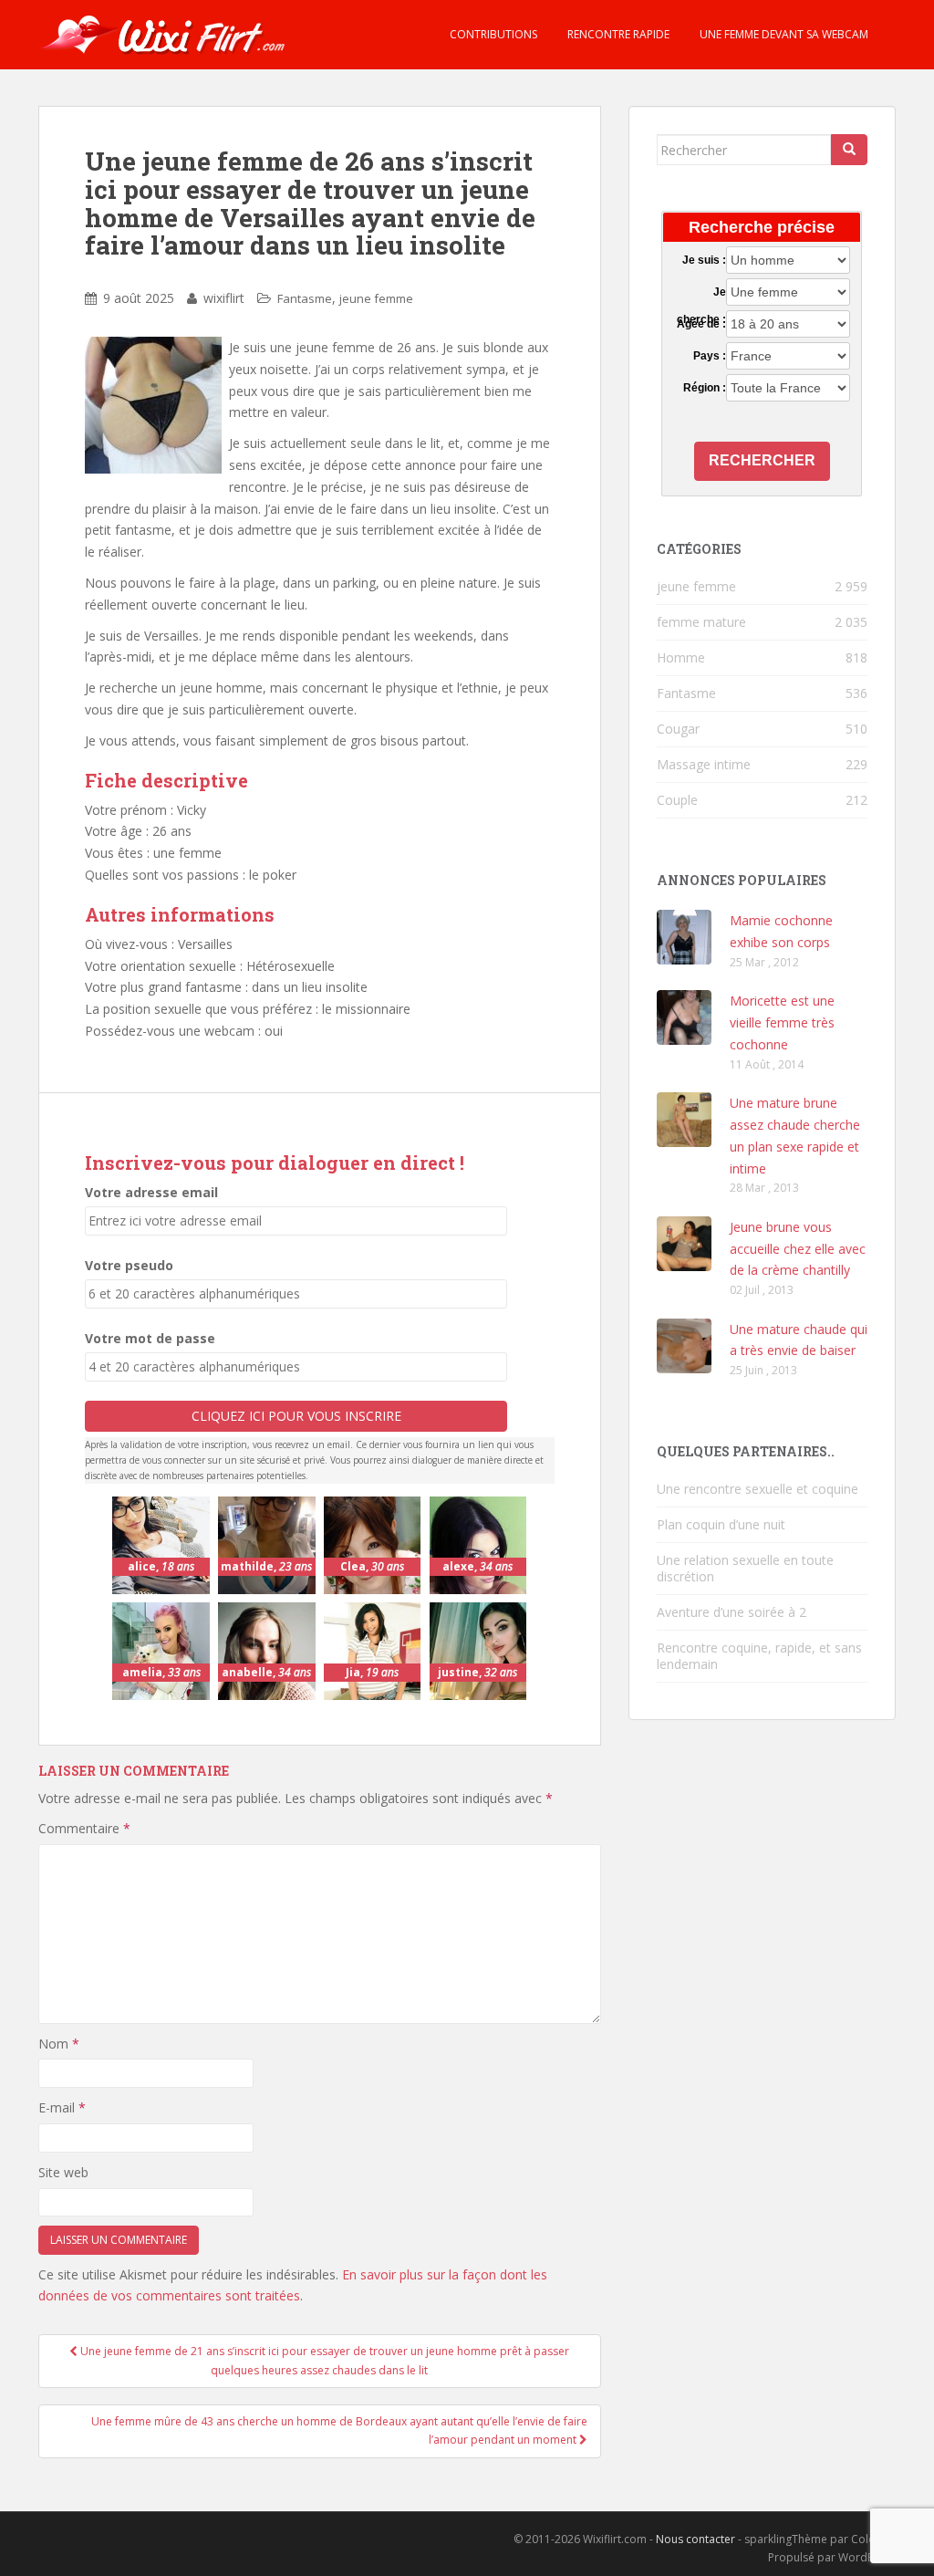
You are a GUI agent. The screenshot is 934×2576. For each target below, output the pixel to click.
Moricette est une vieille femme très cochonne (782, 1022)
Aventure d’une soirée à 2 (732, 1612)
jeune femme (376, 298)
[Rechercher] (849, 150)
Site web (63, 2172)
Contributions (492, 34)
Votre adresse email (151, 1192)
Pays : (710, 356)
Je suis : (704, 260)
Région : (705, 388)
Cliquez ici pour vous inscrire (296, 1416)
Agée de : (701, 324)
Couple (677, 800)
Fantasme (305, 298)
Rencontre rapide (617, 34)
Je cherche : (701, 293)
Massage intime (704, 764)
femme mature (701, 622)
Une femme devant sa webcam (783, 34)
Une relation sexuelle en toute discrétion (745, 1568)
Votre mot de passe (150, 1338)
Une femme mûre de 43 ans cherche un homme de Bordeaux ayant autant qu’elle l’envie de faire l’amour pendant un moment (339, 2430)
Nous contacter (695, 2539)
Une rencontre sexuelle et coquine (758, 1489)
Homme (681, 657)
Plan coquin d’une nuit (721, 1524)
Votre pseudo (129, 1265)
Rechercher (762, 460)
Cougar (678, 729)
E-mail (62, 2107)
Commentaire (84, 1828)
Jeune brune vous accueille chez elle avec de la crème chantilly (798, 1249)
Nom (59, 2044)
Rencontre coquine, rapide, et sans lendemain (759, 1656)
